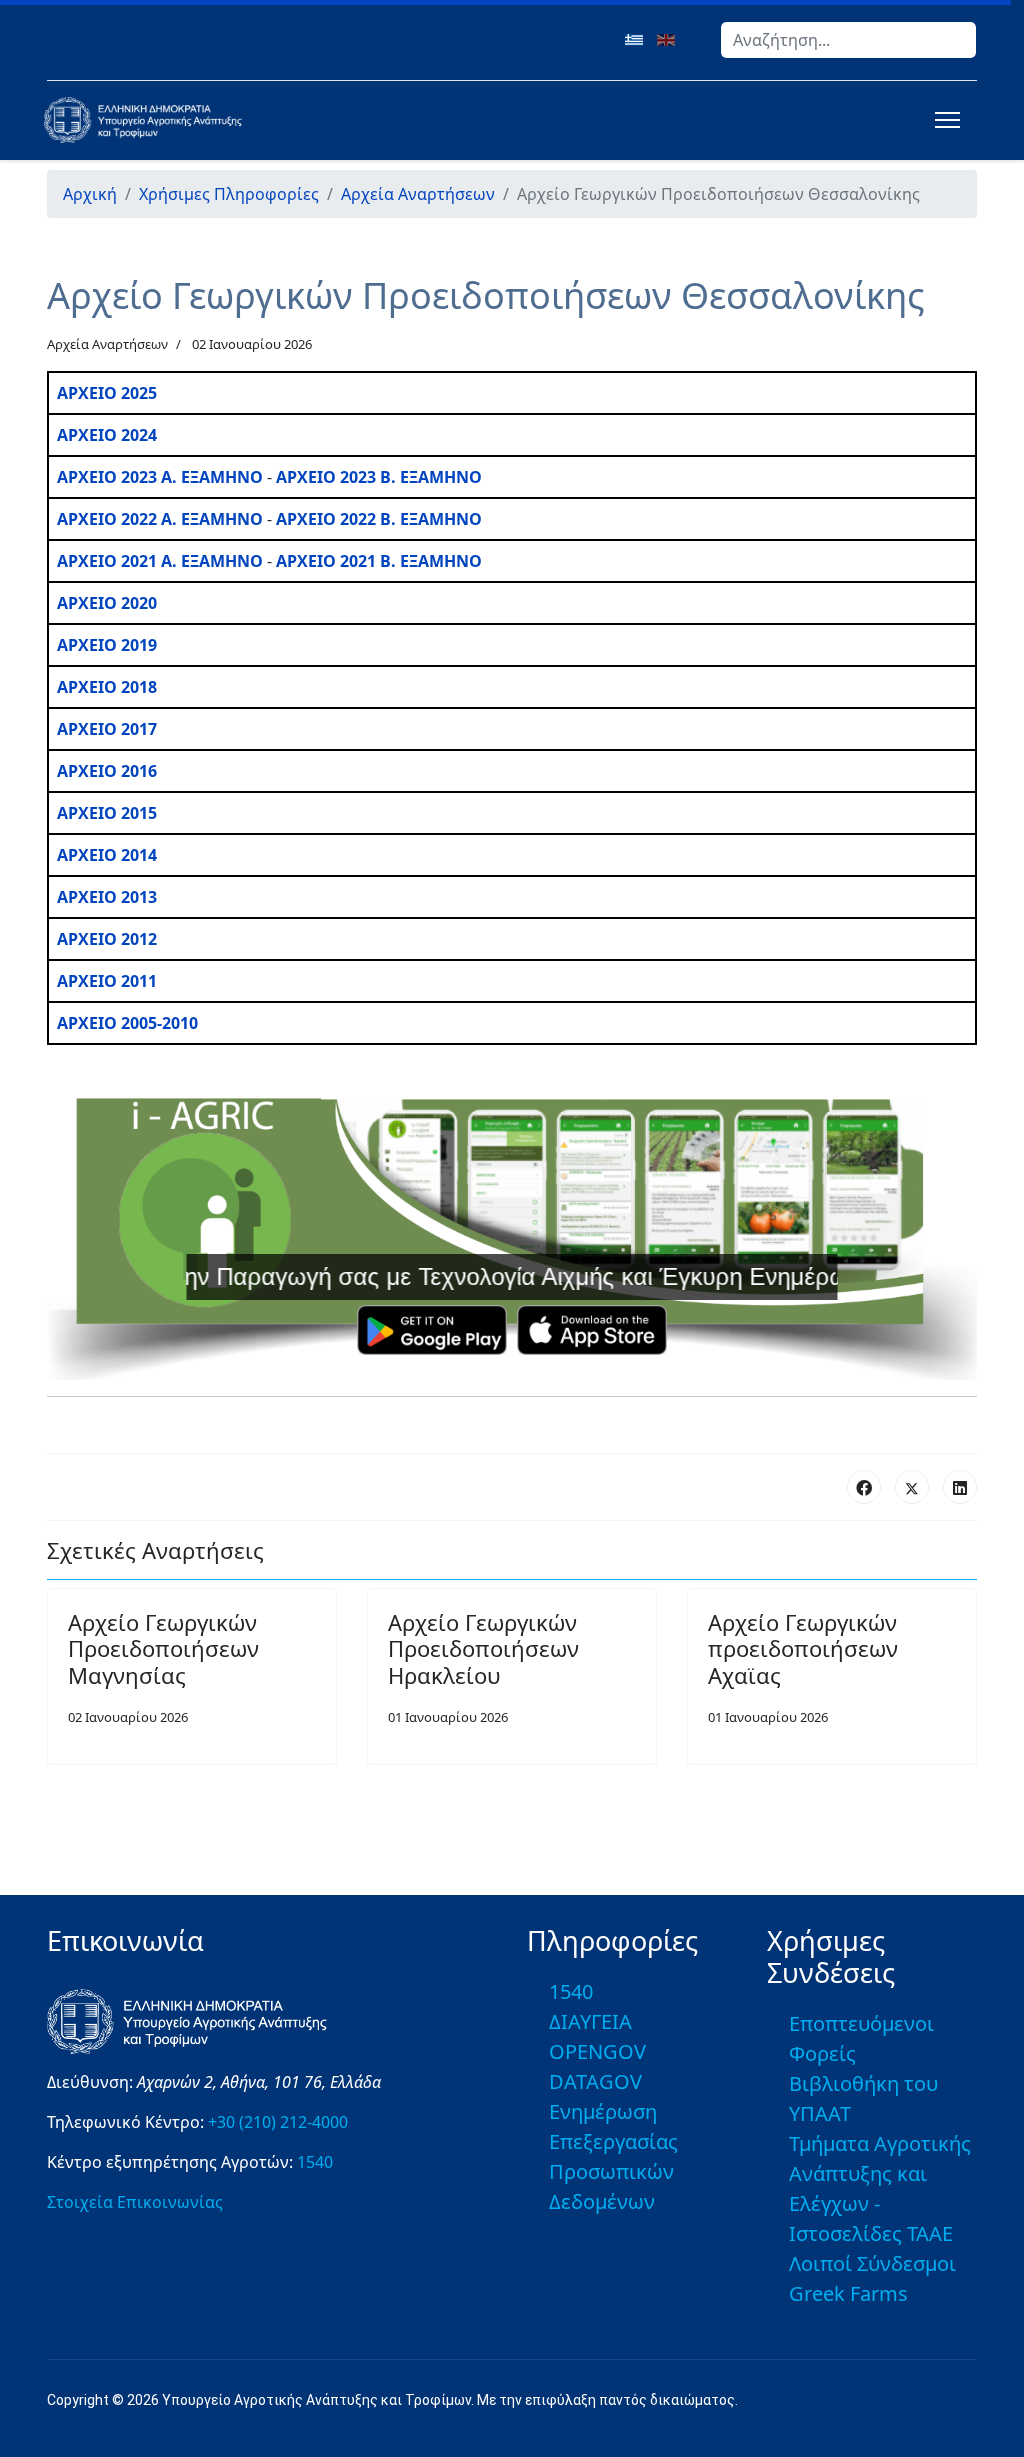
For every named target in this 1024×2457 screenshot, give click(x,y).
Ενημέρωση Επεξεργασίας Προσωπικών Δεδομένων (613, 2156)
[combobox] (848, 40)
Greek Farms (848, 2293)
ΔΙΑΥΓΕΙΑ (590, 2021)
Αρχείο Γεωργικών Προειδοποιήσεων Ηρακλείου (483, 1648)
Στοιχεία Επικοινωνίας (135, 2202)
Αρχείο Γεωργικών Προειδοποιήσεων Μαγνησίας (163, 1648)
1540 (315, 2162)
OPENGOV (597, 2051)
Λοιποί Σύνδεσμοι (872, 2263)
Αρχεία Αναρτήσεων (107, 344)
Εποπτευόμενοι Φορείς (861, 2038)
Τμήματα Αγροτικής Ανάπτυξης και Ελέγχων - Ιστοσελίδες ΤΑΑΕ (880, 2188)
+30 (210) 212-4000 (278, 2122)
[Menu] (943, 120)
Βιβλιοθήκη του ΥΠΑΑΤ (863, 2098)
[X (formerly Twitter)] (912, 1487)
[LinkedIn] (960, 1487)
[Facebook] (864, 1487)
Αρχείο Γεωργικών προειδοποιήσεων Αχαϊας (803, 1648)
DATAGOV (595, 2081)
